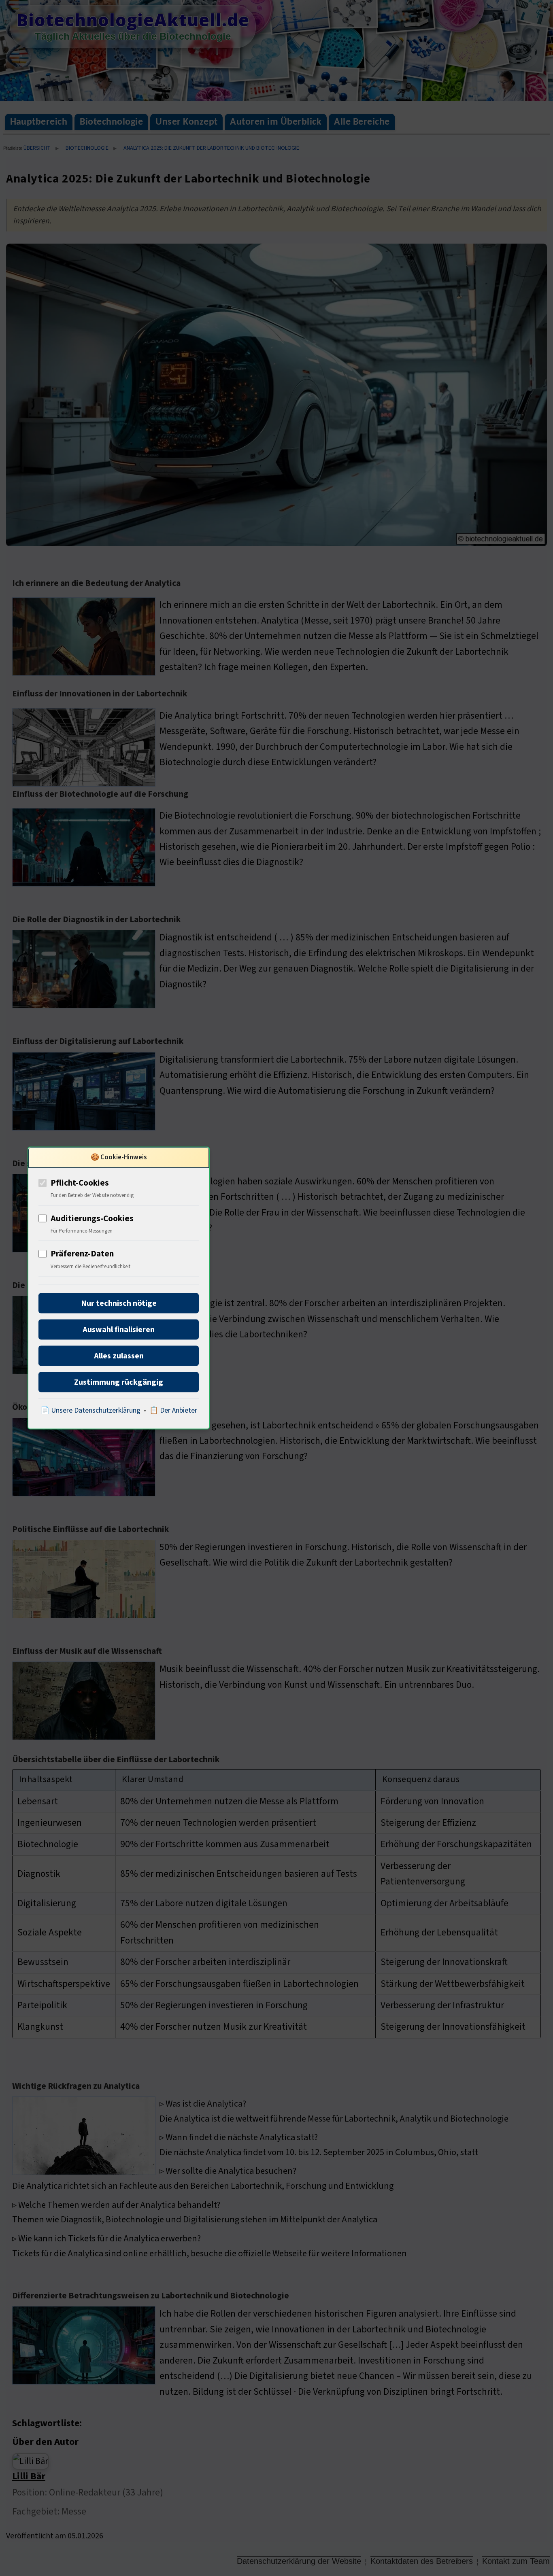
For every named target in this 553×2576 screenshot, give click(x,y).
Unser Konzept (186, 122)
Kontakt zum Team (516, 2561)
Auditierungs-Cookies (92, 1218)
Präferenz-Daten (82, 1254)
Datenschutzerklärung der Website (299, 2561)
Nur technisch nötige (119, 1303)
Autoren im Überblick (276, 122)
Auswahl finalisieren (119, 1330)
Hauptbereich (39, 122)
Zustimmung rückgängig (119, 1382)
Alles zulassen (119, 1356)
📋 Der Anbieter (173, 1410)
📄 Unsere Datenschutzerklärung (90, 1410)
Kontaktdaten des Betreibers (422, 2561)
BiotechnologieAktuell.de (133, 20)
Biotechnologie (111, 122)
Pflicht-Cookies (80, 1182)
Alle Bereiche (362, 122)
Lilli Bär (29, 2476)
